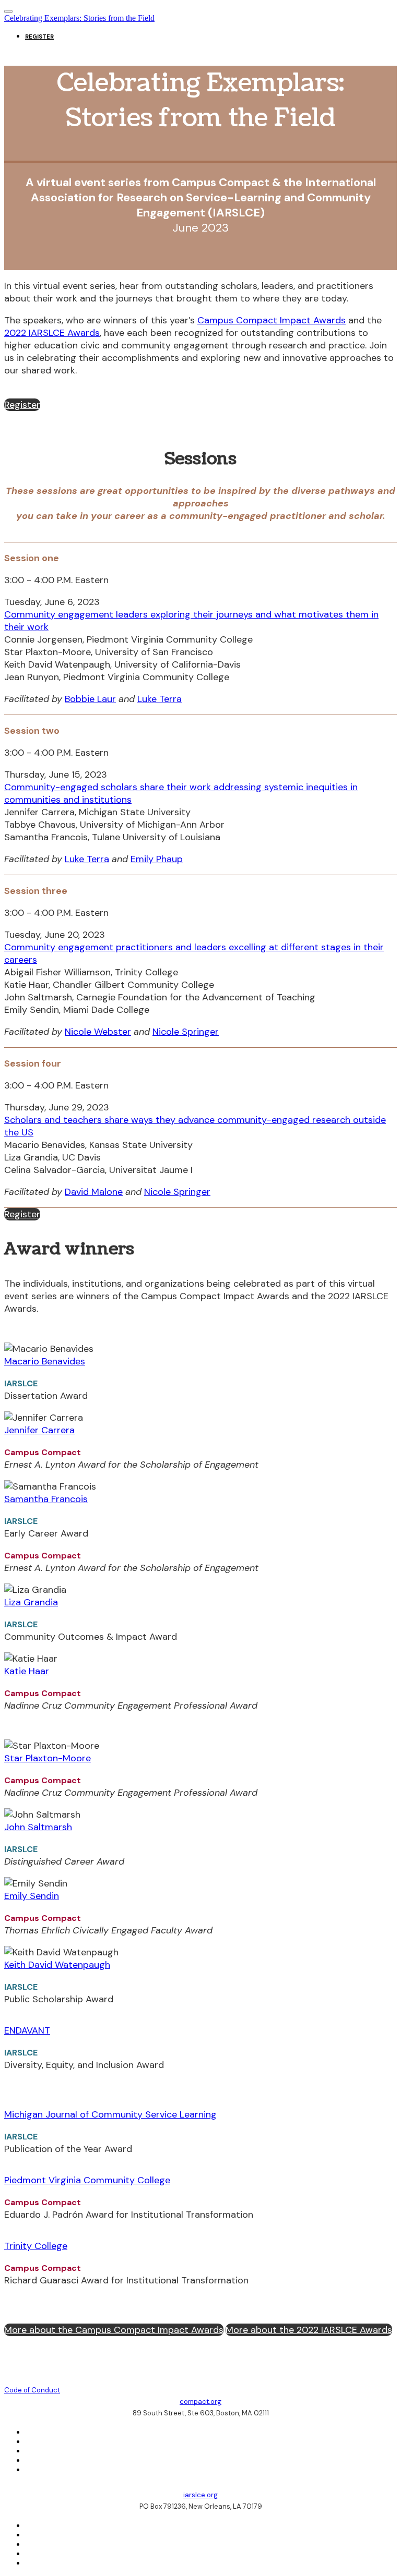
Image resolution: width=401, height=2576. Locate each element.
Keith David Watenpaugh (57, 1965)
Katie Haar (27, 1671)
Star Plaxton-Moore (48, 1758)
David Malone (94, 1192)
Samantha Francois (46, 1499)
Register (39, 37)
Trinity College (36, 2246)
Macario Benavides (45, 1361)
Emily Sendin (32, 1896)
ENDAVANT (27, 2030)
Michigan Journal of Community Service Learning (110, 2114)
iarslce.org (200, 2495)
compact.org (200, 2402)
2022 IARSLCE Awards (52, 333)
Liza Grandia (31, 1602)
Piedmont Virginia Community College (87, 2180)
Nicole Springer (186, 1032)
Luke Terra (160, 699)
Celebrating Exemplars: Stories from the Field (79, 18)
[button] (22, 405)
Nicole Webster (98, 1032)
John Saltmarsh (38, 1827)
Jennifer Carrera (39, 1430)
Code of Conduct (32, 2390)
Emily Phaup (157, 859)
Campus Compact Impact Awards (272, 320)
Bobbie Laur (90, 699)
